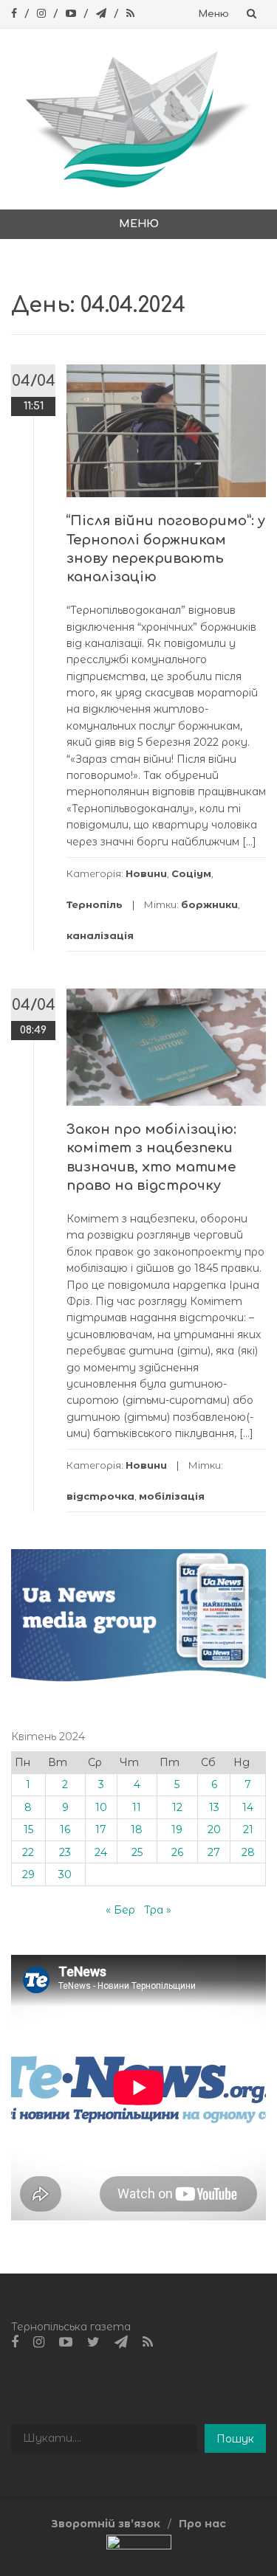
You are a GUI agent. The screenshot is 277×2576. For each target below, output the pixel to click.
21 (248, 1829)
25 (137, 1852)
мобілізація (172, 1496)
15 (28, 1829)
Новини (146, 873)
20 (214, 1829)
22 (28, 1852)
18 (137, 1829)
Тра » (158, 1910)
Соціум (191, 873)
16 (65, 1829)
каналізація (100, 935)
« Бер (120, 1910)
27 (214, 1852)
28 (248, 1852)
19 (177, 1829)
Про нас (202, 2524)
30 (65, 1874)
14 (248, 1807)
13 (214, 1807)
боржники (209, 904)
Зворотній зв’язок (106, 2524)
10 (101, 1807)
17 (101, 1829)
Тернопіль (95, 904)
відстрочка (100, 1496)
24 (101, 1852)
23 (65, 1852)
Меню (214, 14)
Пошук (235, 2439)
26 (177, 1852)
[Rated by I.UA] (139, 2546)
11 (137, 1807)
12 (177, 1807)
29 (28, 1874)
